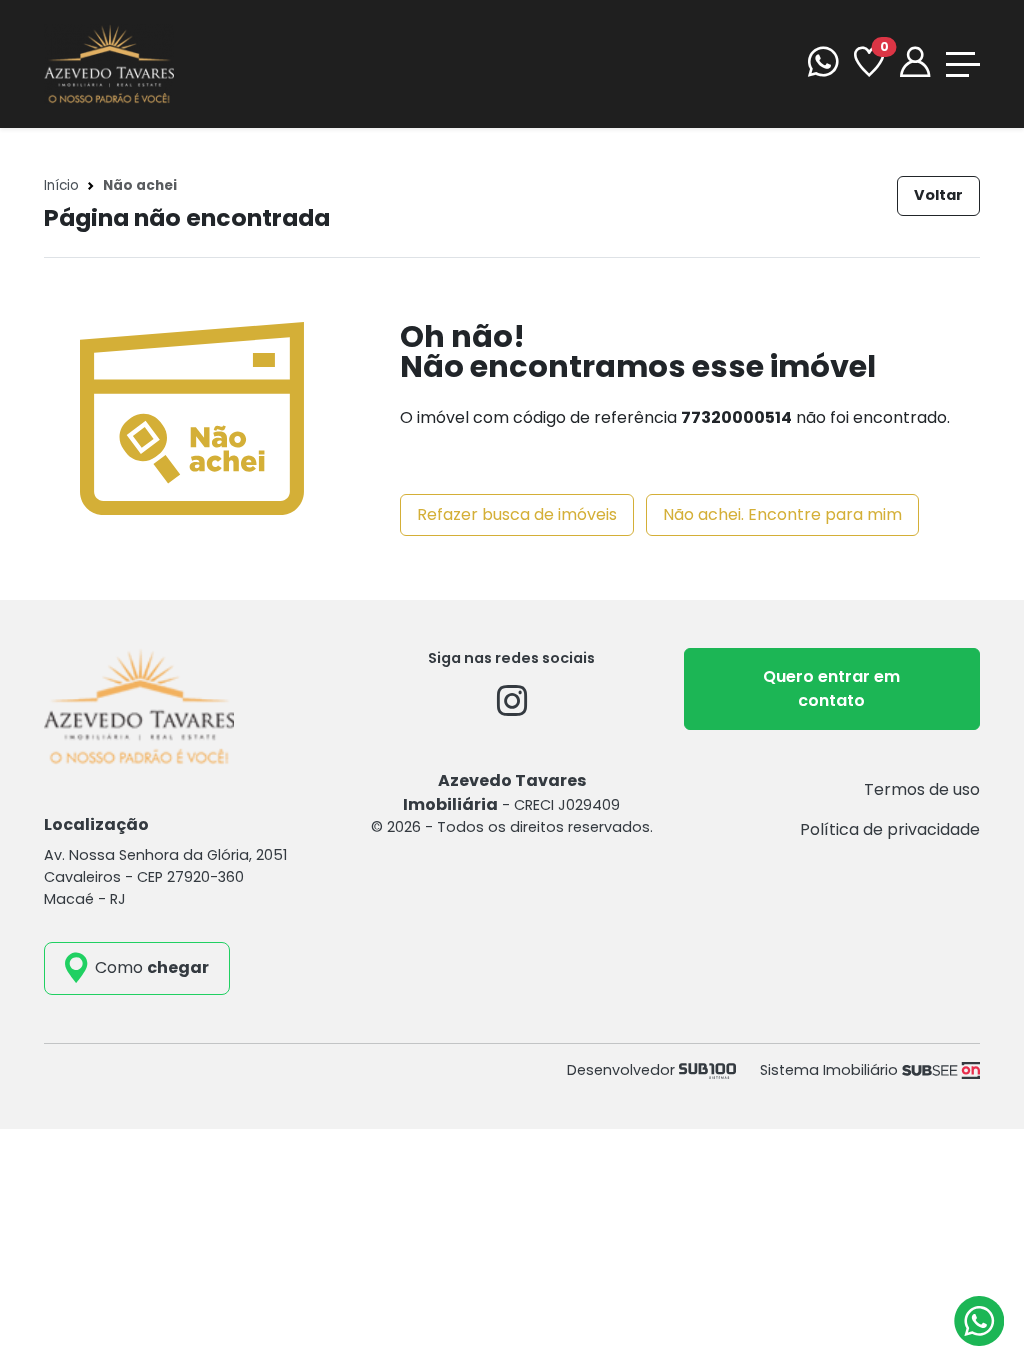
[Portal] (915, 64)
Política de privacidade (890, 829)
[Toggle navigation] (963, 64)
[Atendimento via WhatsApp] (979, 1321)
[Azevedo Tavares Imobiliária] (109, 62)
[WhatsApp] (823, 64)
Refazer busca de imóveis (517, 514)
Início (61, 185)
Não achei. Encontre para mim (782, 514)
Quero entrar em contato (831, 688)
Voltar (938, 195)
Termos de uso (922, 789)
